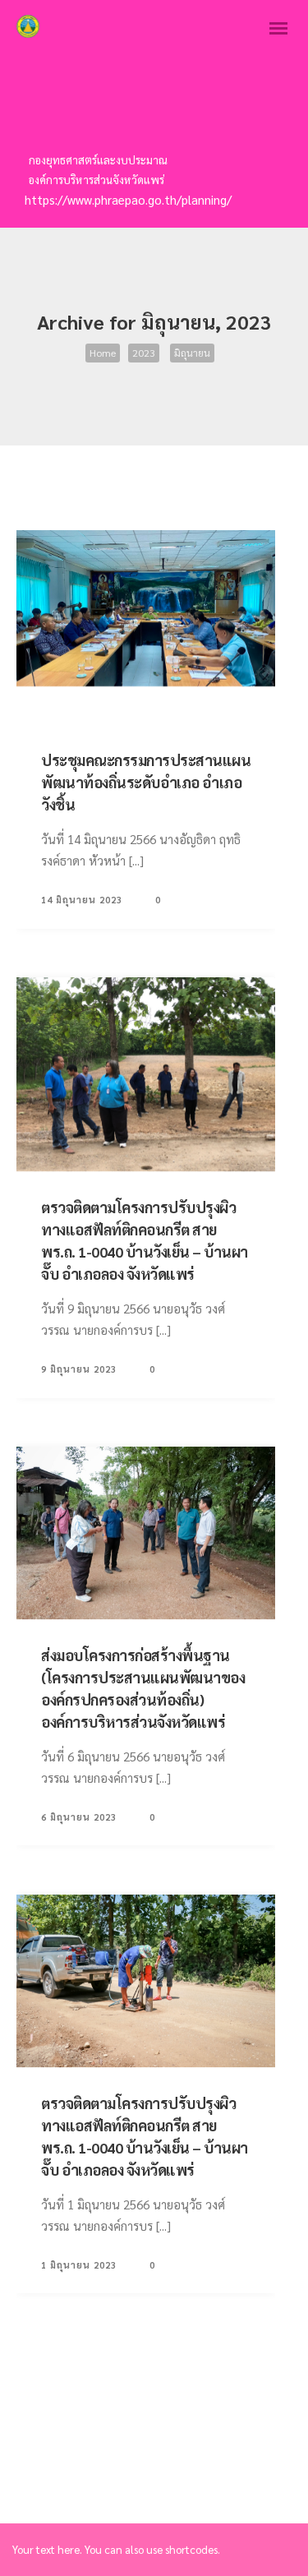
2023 (144, 353)
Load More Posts (145, 491)
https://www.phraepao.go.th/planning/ (128, 199)
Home (103, 353)
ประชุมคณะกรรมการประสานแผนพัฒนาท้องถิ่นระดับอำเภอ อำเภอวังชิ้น (146, 782)
